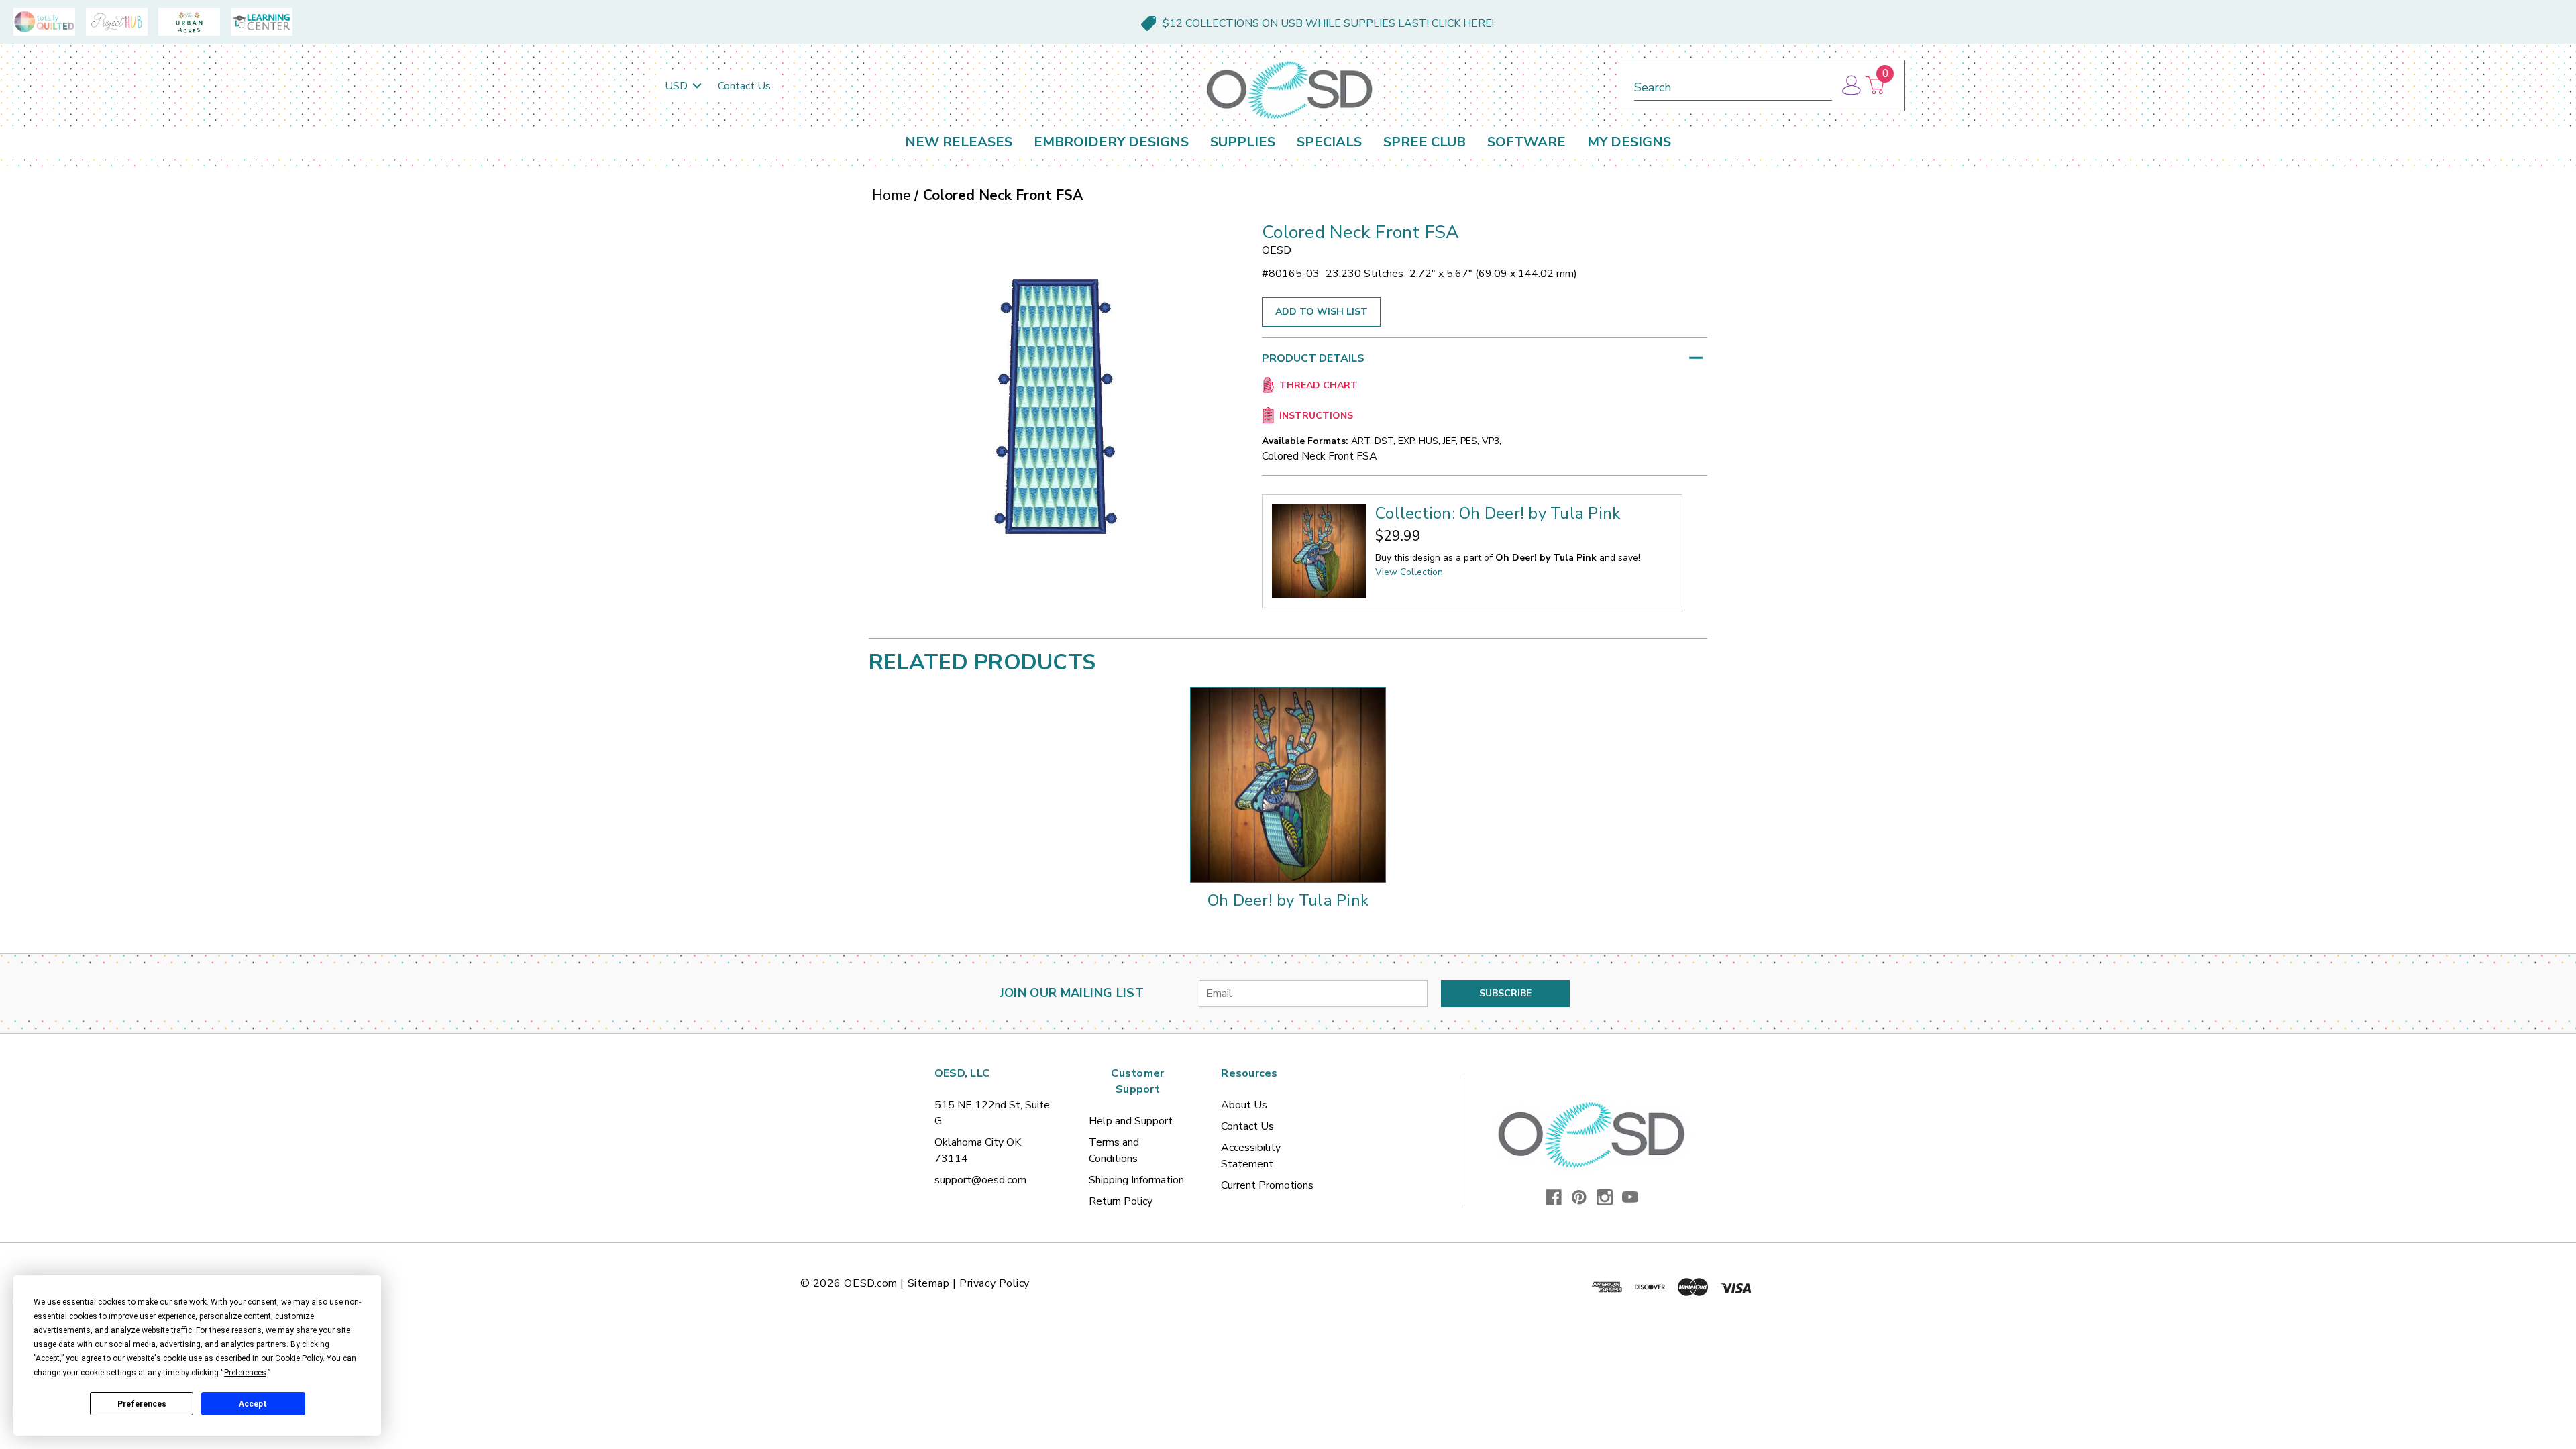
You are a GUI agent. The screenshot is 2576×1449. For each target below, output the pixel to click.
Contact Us (744, 86)
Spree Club (1425, 142)
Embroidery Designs (1111, 142)
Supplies (1243, 142)
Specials (1329, 142)
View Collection (1409, 572)
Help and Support (1131, 1121)
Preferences (142, 1404)
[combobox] (1733, 85)
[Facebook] (1554, 1197)
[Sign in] (1850, 86)
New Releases (959, 142)
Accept (253, 1404)
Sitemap (929, 1283)
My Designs (1629, 142)
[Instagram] (1605, 1197)
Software (1526, 142)
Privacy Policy (995, 1283)
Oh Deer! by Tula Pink (1288, 900)
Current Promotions (1267, 1185)
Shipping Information (1136, 1180)
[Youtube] (1630, 1197)
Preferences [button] (245, 1373)
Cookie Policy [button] (299, 1358)
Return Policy (1121, 1201)
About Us (1244, 1105)
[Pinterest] (1579, 1197)
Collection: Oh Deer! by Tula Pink (1498, 513)
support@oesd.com (980, 1180)
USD (678, 86)
